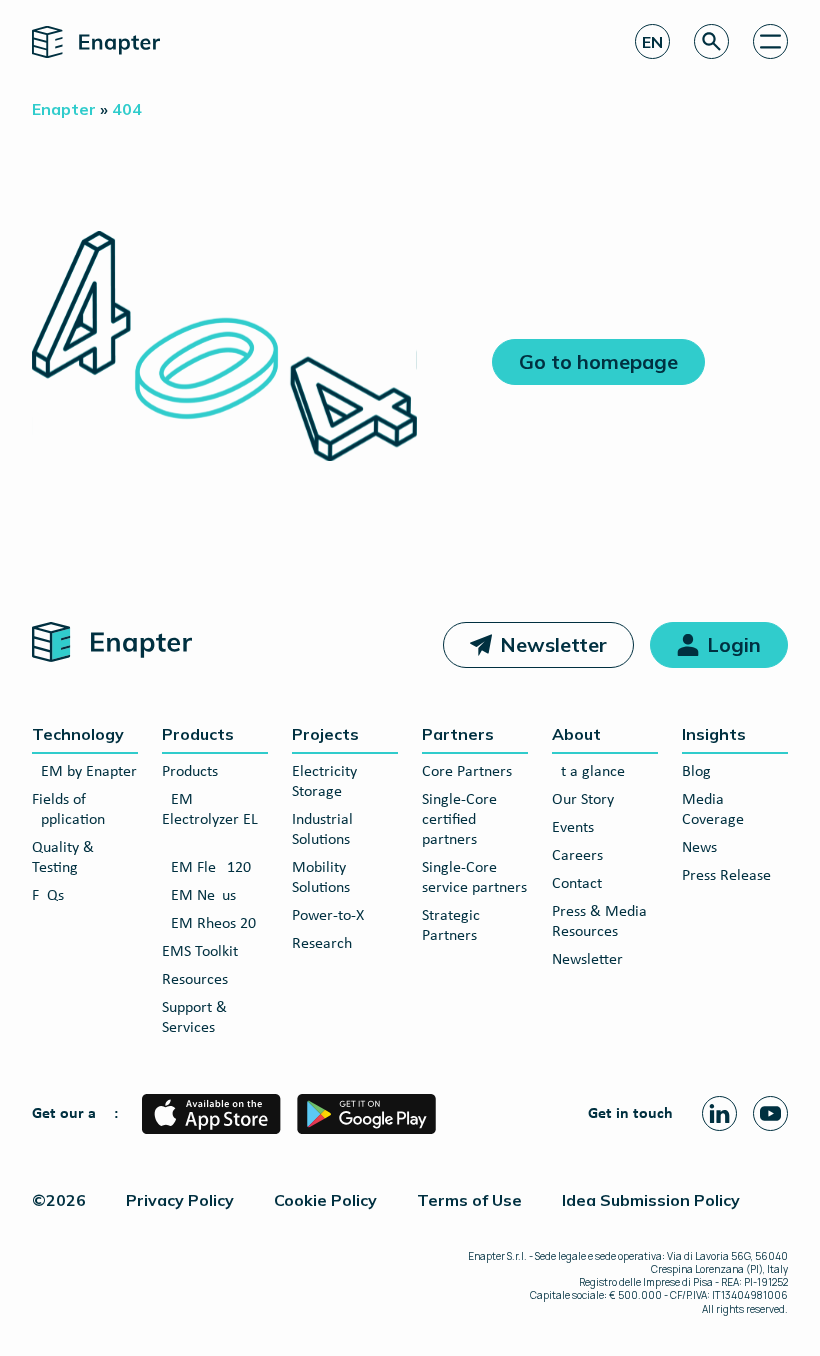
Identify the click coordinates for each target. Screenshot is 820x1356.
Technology (78, 734)
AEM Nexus (199, 896)
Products (198, 734)
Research (322, 944)
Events (573, 828)
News (699, 848)
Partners (458, 734)
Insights (714, 734)
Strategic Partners (451, 926)
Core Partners (467, 772)
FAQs (48, 896)
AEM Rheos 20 (209, 924)
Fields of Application (68, 810)
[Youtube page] (770, 1113)
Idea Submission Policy (651, 1200)
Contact (577, 884)
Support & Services (194, 1018)
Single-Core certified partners (459, 820)
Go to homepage (598, 361)
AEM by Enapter (84, 772)
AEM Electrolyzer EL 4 (210, 820)
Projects (325, 734)
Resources (195, 980)
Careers (577, 856)
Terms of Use (469, 1200)
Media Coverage (713, 810)
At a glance (588, 772)
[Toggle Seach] (711, 41)
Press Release (726, 876)
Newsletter (553, 644)
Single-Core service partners (474, 878)
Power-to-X (328, 916)
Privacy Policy (180, 1200)
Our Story (583, 800)
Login (734, 644)
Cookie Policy (325, 1200)
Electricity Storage (324, 782)
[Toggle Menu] (770, 41)
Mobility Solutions (321, 878)
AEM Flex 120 (206, 868)
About (576, 734)
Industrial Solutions (322, 830)
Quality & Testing (63, 858)
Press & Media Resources (599, 922)
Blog (696, 772)
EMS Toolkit (200, 952)
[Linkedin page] (719, 1113)
